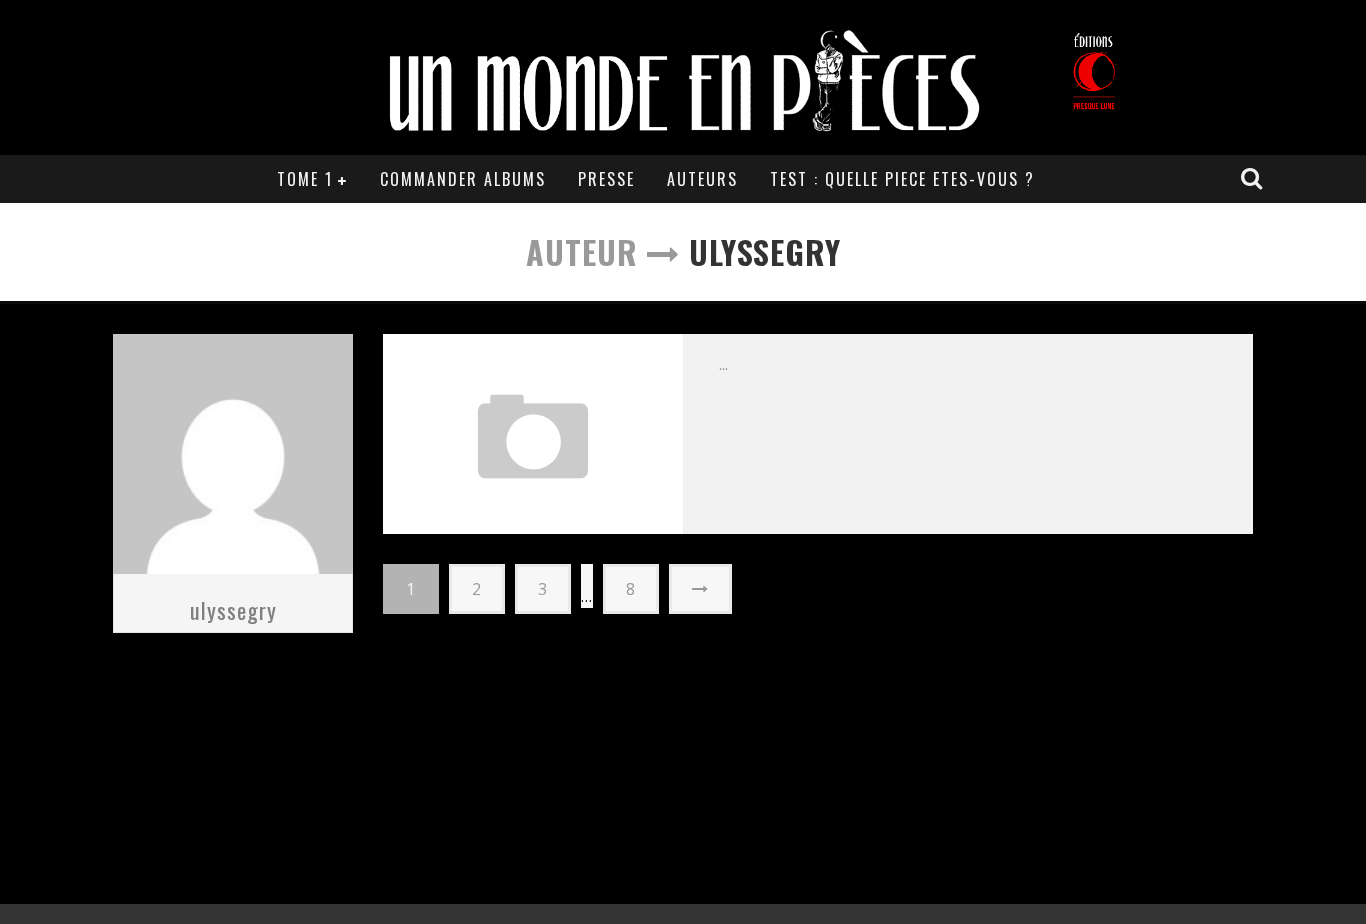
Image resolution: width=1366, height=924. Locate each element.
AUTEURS (702, 179)
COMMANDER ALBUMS (463, 179)
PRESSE (606, 179)
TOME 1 (305, 179)
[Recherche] (1254, 178)
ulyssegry (233, 610)
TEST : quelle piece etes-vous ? (902, 179)
